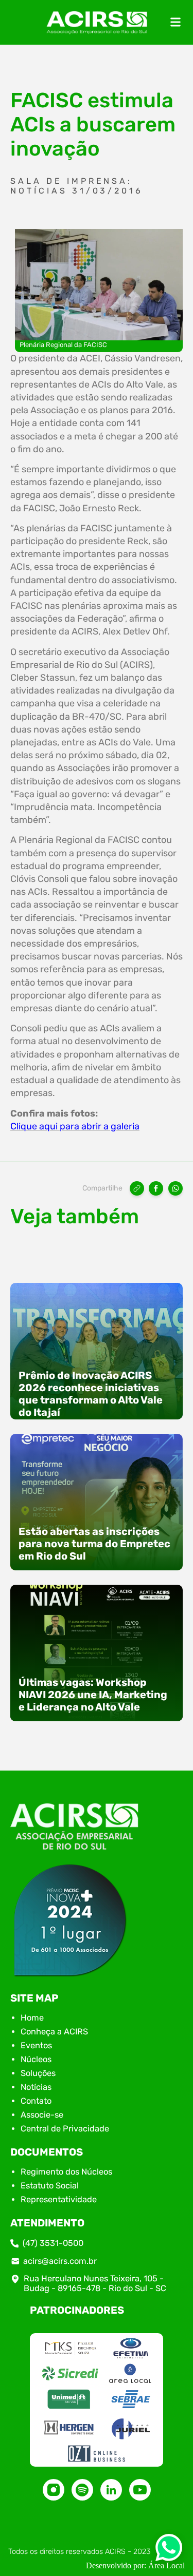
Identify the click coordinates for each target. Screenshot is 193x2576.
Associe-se (42, 2115)
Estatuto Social (50, 2186)
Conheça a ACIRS (54, 2032)
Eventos (36, 2045)
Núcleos (36, 2059)
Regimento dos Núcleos (66, 2172)
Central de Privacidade (65, 2129)
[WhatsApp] (176, 1188)
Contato (36, 2101)
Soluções (38, 2073)
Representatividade (59, 2199)
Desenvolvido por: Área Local (135, 2565)
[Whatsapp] (169, 2551)
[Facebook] (156, 1188)
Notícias (36, 2087)
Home (32, 2018)
